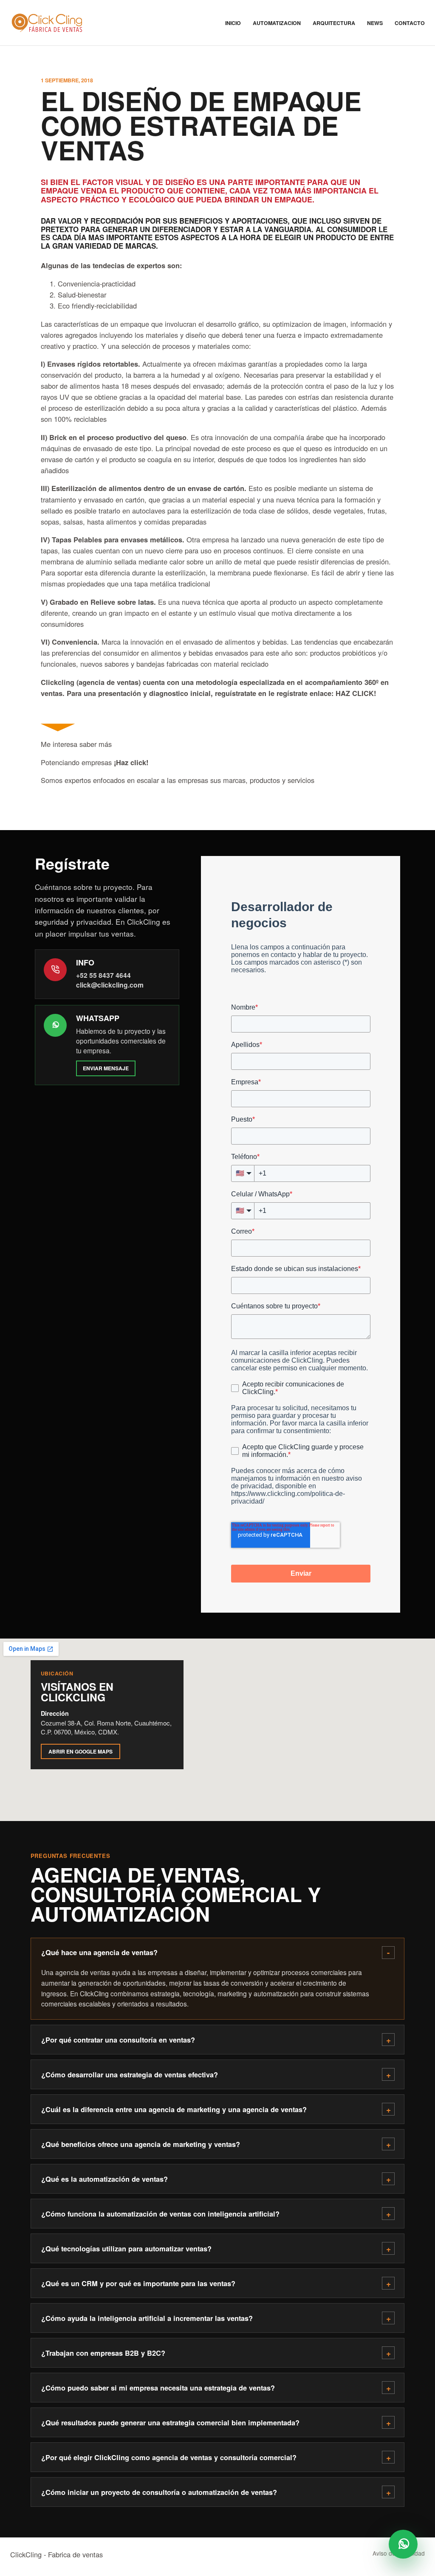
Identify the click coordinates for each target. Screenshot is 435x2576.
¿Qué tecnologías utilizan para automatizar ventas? (126, 2249)
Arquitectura (334, 23)
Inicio (233, 23)
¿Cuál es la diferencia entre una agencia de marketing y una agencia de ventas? (174, 2109)
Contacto (410, 23)
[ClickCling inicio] (46, 23)
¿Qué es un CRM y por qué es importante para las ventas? (138, 2283)
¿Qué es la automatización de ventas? (105, 2179)
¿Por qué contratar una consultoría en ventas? (118, 2040)
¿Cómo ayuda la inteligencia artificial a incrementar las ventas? (147, 2318)
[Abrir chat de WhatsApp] (403, 2544)
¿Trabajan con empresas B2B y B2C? (103, 2353)
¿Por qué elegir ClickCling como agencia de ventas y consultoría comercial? (169, 2457)
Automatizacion (277, 23)
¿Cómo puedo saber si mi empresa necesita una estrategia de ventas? (158, 2388)
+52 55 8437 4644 (103, 975)
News (375, 23)
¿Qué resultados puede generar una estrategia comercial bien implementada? (170, 2423)
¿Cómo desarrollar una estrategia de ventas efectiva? (130, 2075)
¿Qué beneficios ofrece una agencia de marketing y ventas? (141, 2144)
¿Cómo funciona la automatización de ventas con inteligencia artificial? (160, 2214)
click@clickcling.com (110, 985)
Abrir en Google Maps (81, 1751)
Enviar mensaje (106, 1068)
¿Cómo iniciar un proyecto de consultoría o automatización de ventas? (159, 2492)
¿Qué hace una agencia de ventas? (99, 1952)
